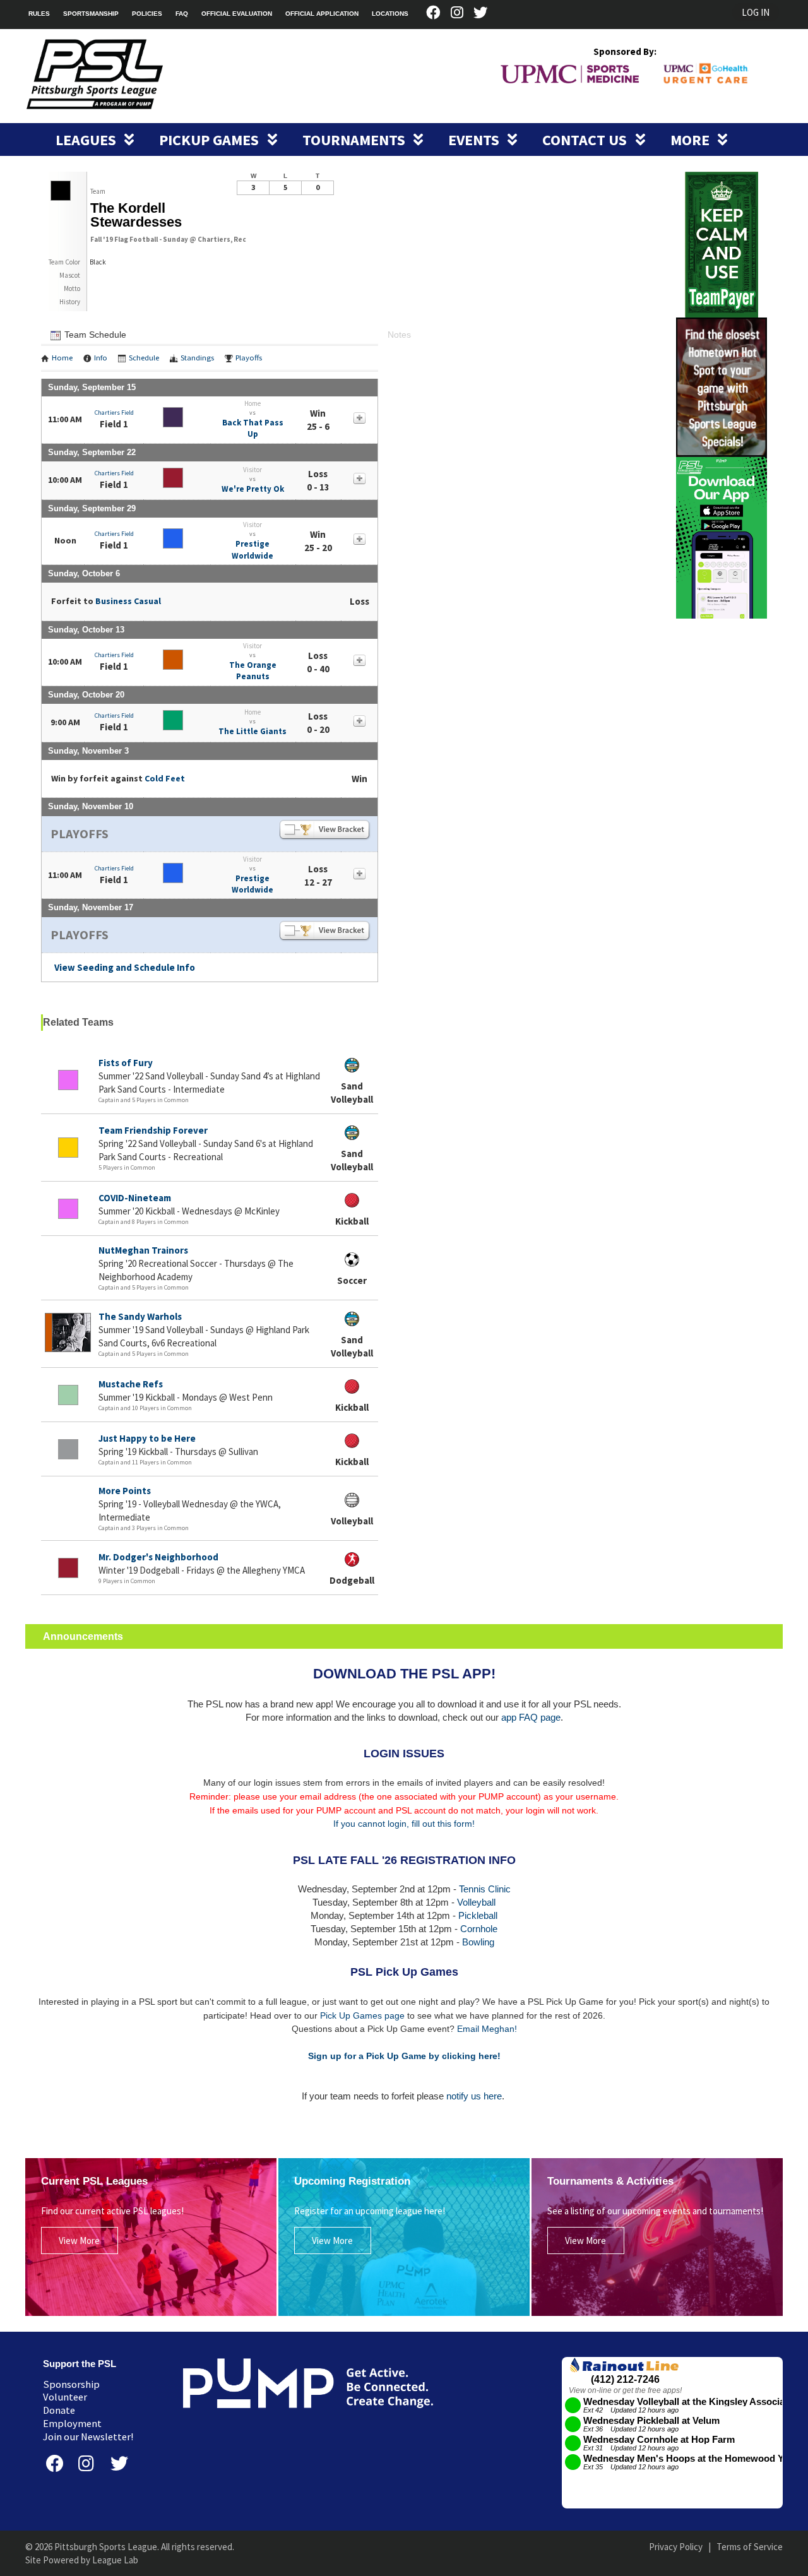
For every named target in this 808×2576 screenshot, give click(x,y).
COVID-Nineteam (135, 1198)
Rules (39, 14)
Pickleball (478, 1915)
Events (475, 140)
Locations (390, 14)
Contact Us (586, 140)
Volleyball (476, 1902)
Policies (147, 14)
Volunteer (65, 2397)
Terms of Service (750, 2547)
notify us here (474, 2096)
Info (101, 358)
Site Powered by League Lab (82, 2560)
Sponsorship (71, 2384)
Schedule (144, 358)
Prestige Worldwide (252, 549)
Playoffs (249, 358)
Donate (59, 2410)
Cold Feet (165, 778)
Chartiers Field (114, 413)
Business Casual (128, 601)
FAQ (182, 14)
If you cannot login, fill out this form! (404, 1824)
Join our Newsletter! (88, 2437)
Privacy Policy (676, 2547)
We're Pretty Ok (253, 489)
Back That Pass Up (253, 428)
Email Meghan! (487, 2029)
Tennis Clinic (485, 1889)
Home (62, 358)
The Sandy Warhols (140, 1316)
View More (79, 2241)
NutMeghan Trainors (143, 1250)
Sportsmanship (91, 14)
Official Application (322, 14)
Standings (197, 358)
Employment (72, 2424)
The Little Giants (252, 731)
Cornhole (479, 1929)
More (692, 140)
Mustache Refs (131, 1384)
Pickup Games (211, 140)
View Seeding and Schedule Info (125, 967)
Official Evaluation (237, 14)
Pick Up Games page (362, 2015)
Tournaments (355, 140)
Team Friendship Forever (153, 1130)
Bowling (478, 1942)
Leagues (87, 140)
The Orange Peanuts (253, 671)
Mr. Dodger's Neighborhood (158, 1557)
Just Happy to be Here (147, 1438)
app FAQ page (531, 1717)
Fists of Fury (126, 1063)
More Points (125, 1491)
